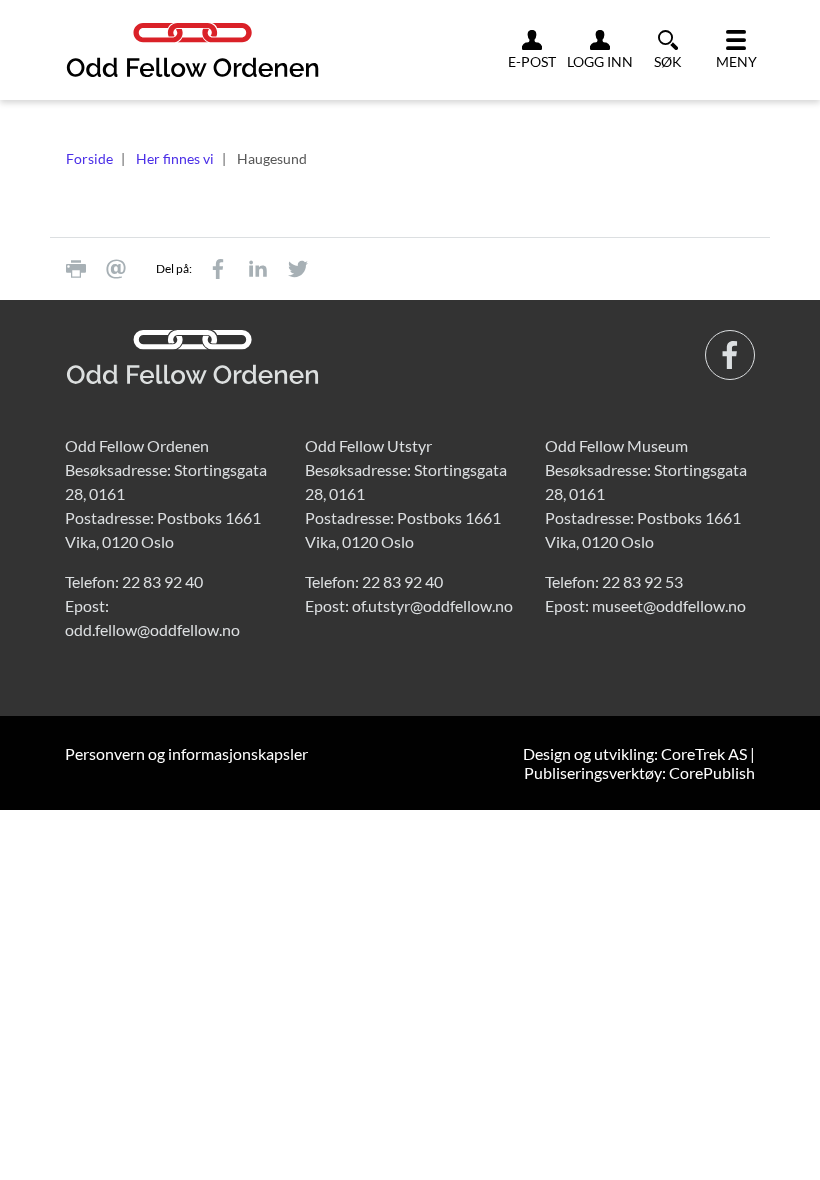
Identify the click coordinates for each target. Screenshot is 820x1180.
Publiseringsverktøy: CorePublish (639, 772)
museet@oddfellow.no (669, 605)
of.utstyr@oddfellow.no (432, 605)
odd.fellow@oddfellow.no (152, 629)
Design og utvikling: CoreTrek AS (635, 753)
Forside (89, 158)
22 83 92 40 (162, 581)
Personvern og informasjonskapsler (186, 753)
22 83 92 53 (642, 581)
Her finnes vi (175, 158)
